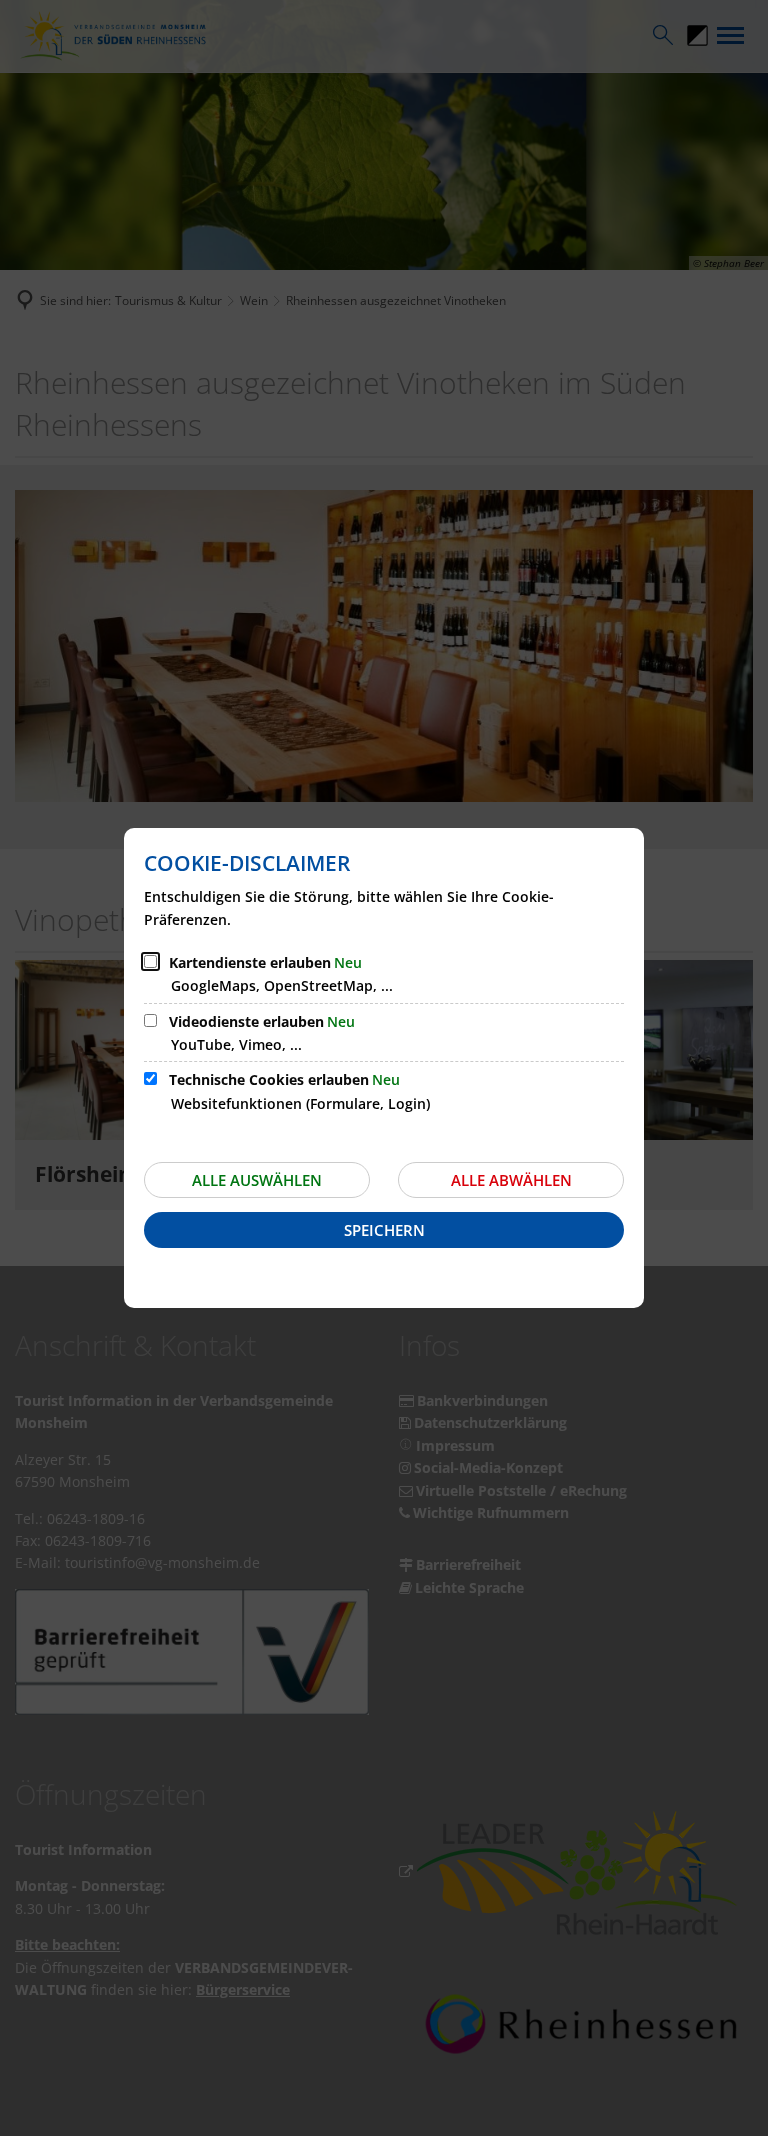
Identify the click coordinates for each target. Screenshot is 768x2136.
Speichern (384, 1230)
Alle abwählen (511, 1180)
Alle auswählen (257, 1180)
